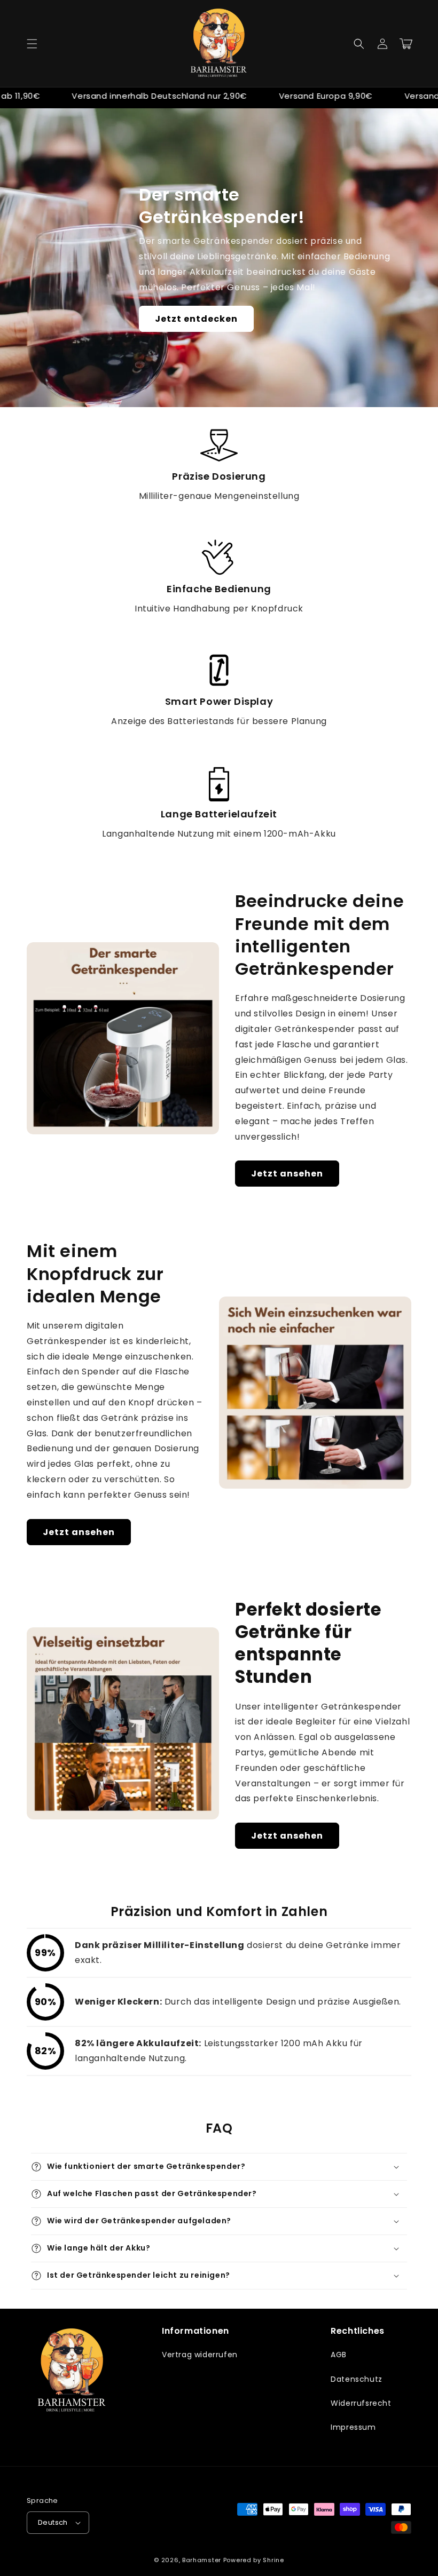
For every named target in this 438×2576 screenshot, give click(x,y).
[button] (32, 44)
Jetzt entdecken (196, 319)
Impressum (353, 2427)
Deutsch (53, 2522)
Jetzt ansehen (287, 1174)
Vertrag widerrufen (200, 2355)
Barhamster (202, 2560)
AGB (339, 2355)
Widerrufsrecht (361, 2403)
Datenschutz (357, 2379)
